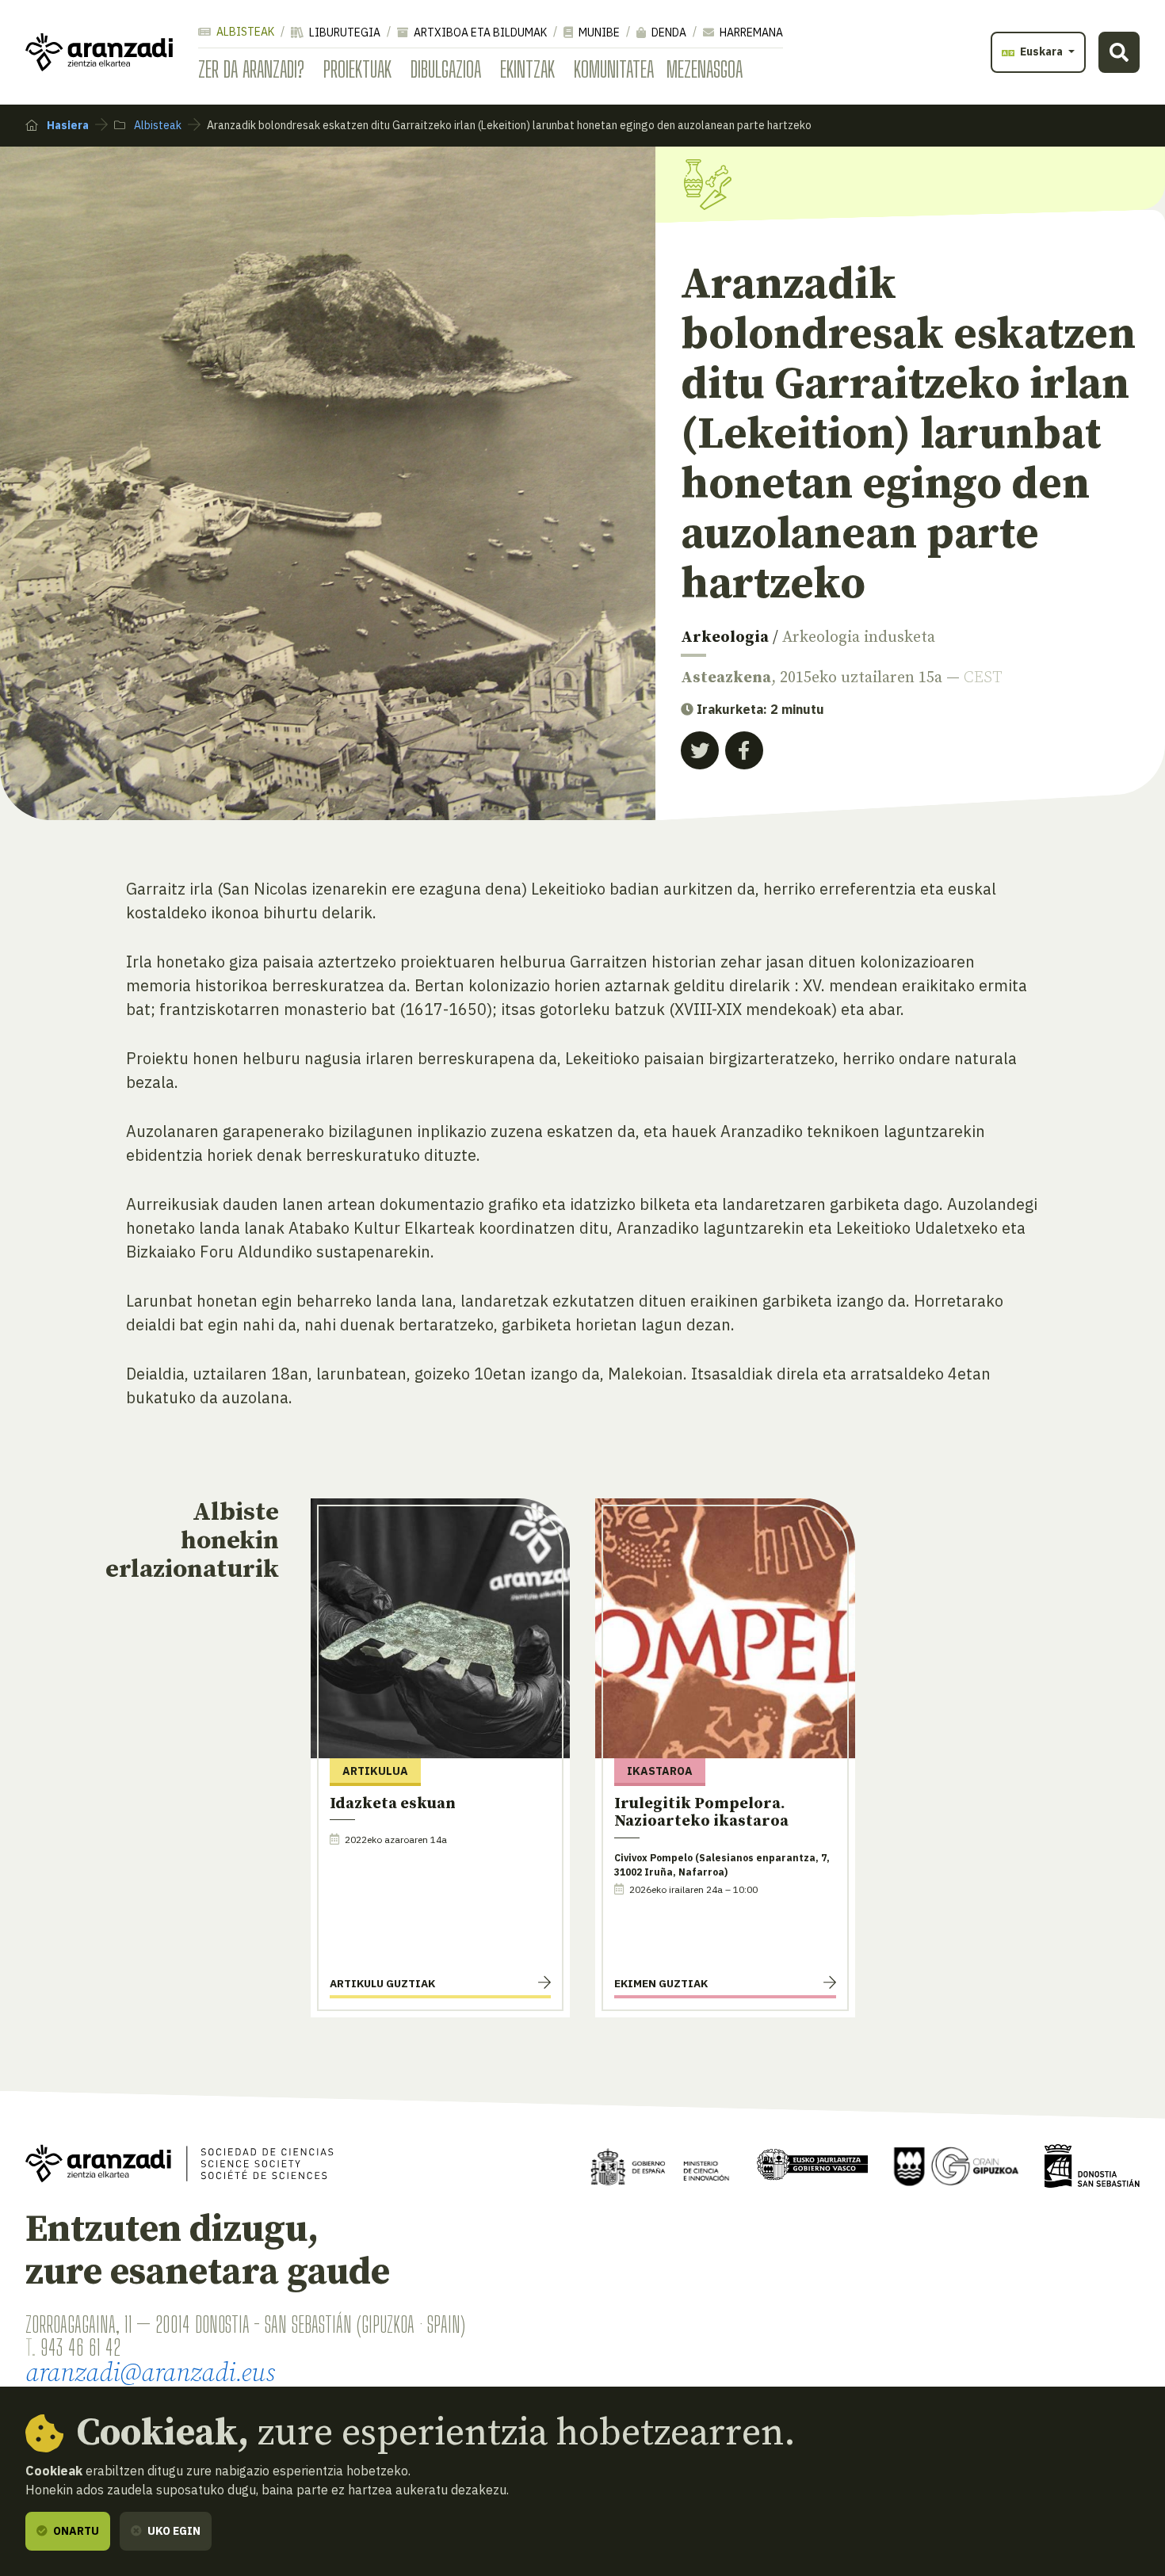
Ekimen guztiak (661, 1983)
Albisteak (244, 32)
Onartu (75, 2531)
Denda (668, 32)
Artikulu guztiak (382, 1983)
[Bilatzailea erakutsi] (1119, 52)
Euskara (1041, 52)
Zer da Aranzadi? (251, 69)
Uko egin (173, 2531)
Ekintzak (527, 69)
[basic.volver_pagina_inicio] (99, 52)
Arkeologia (725, 637)
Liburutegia (344, 32)
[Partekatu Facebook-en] (744, 750)
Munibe (598, 32)
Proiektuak (357, 69)
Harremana (750, 32)
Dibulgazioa (446, 69)
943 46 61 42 (80, 2347)
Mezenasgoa (705, 69)
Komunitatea (614, 69)
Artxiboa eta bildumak (479, 32)
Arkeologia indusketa (859, 637)
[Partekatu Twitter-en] (700, 750)
